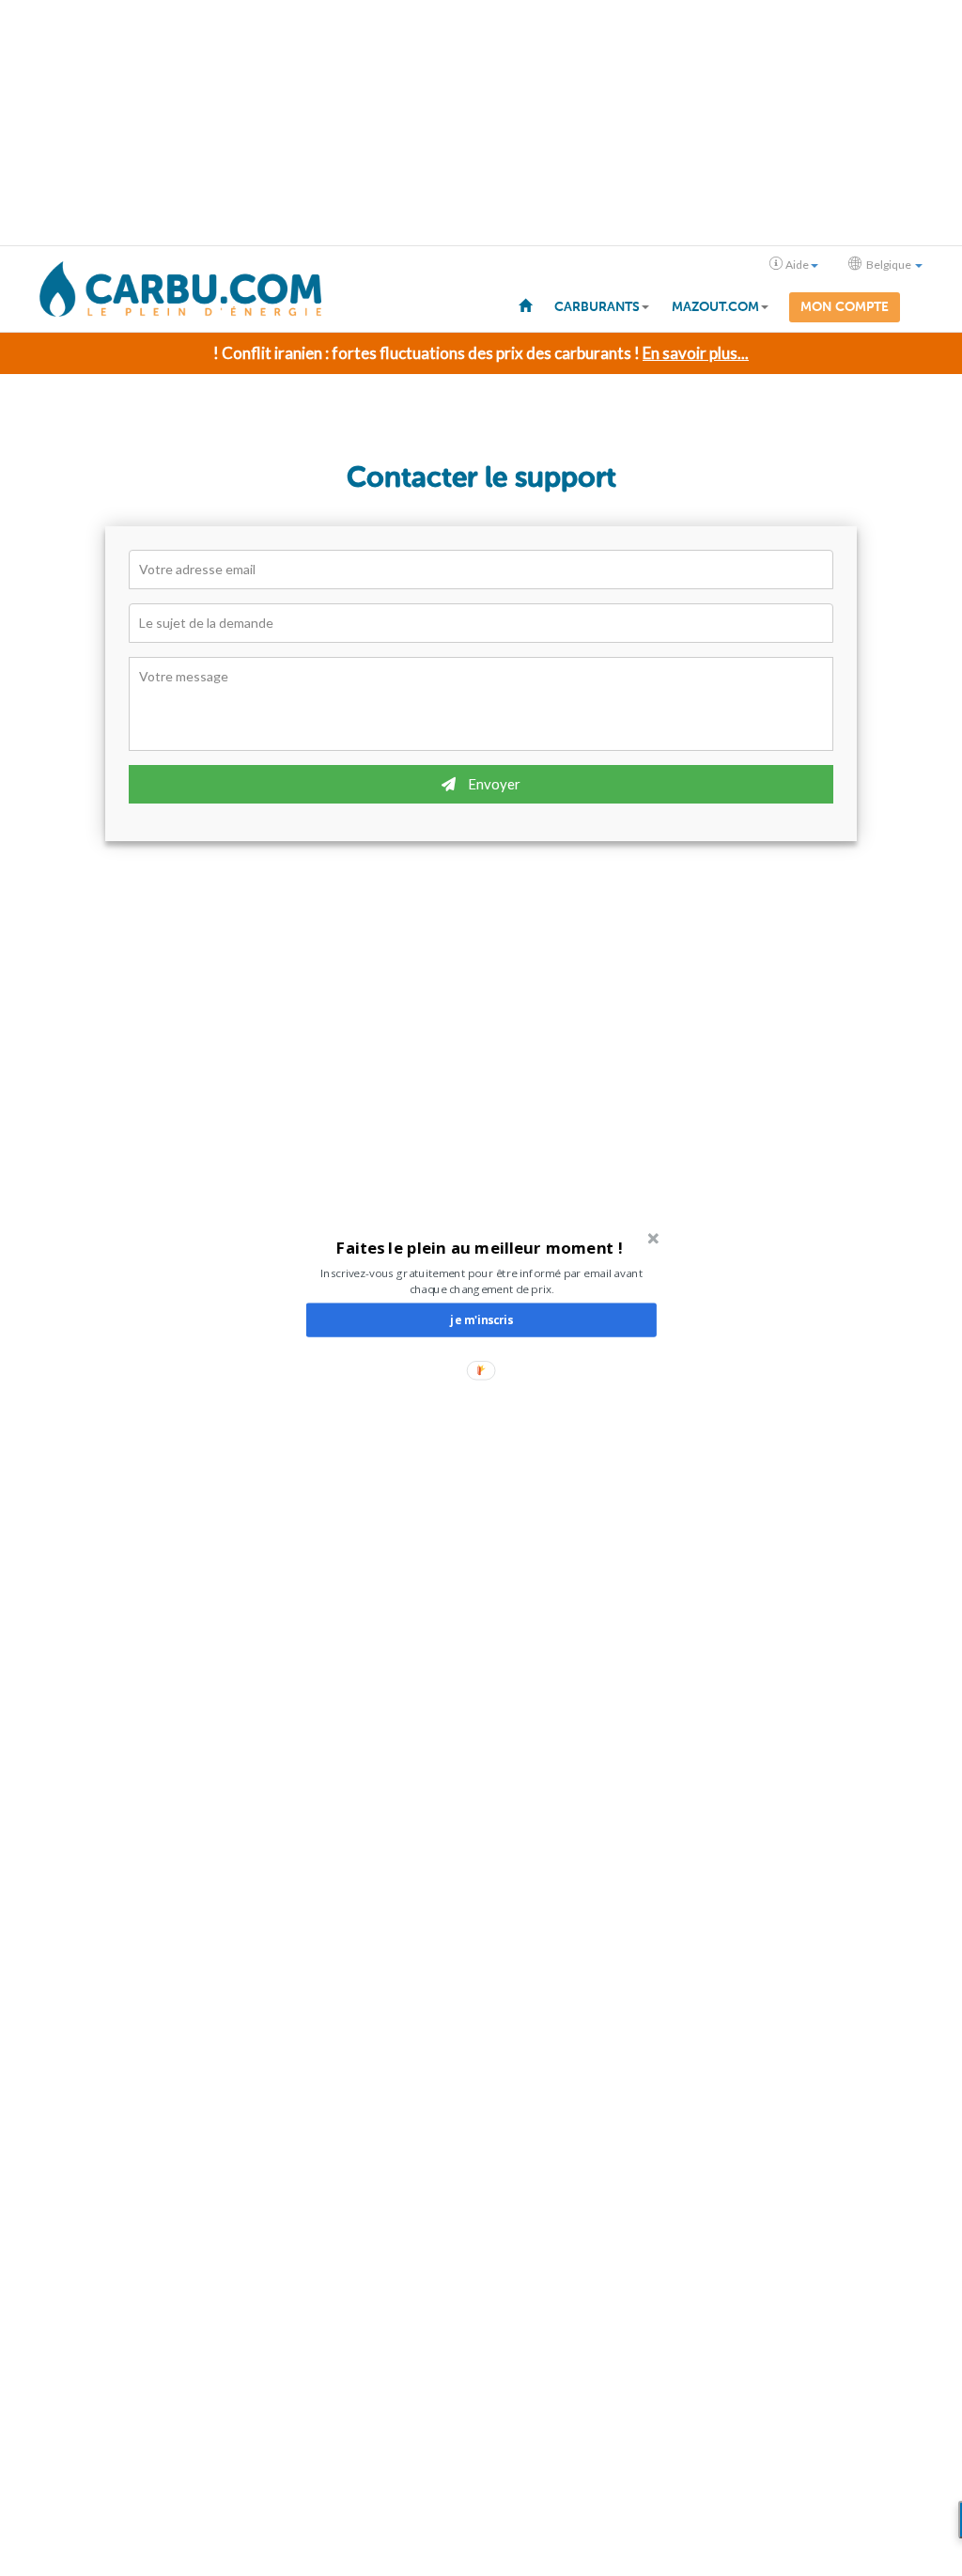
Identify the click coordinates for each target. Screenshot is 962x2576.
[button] (480, 1248)
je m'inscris (481, 1319)
